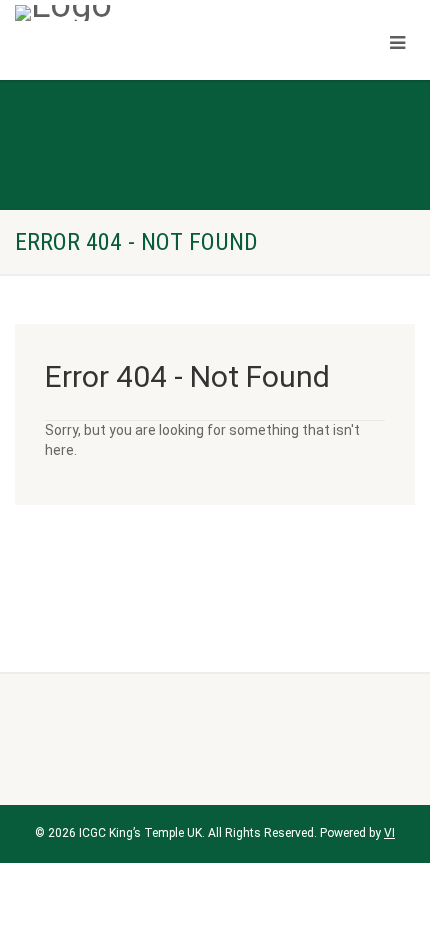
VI (389, 833)
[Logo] (143, 13)
